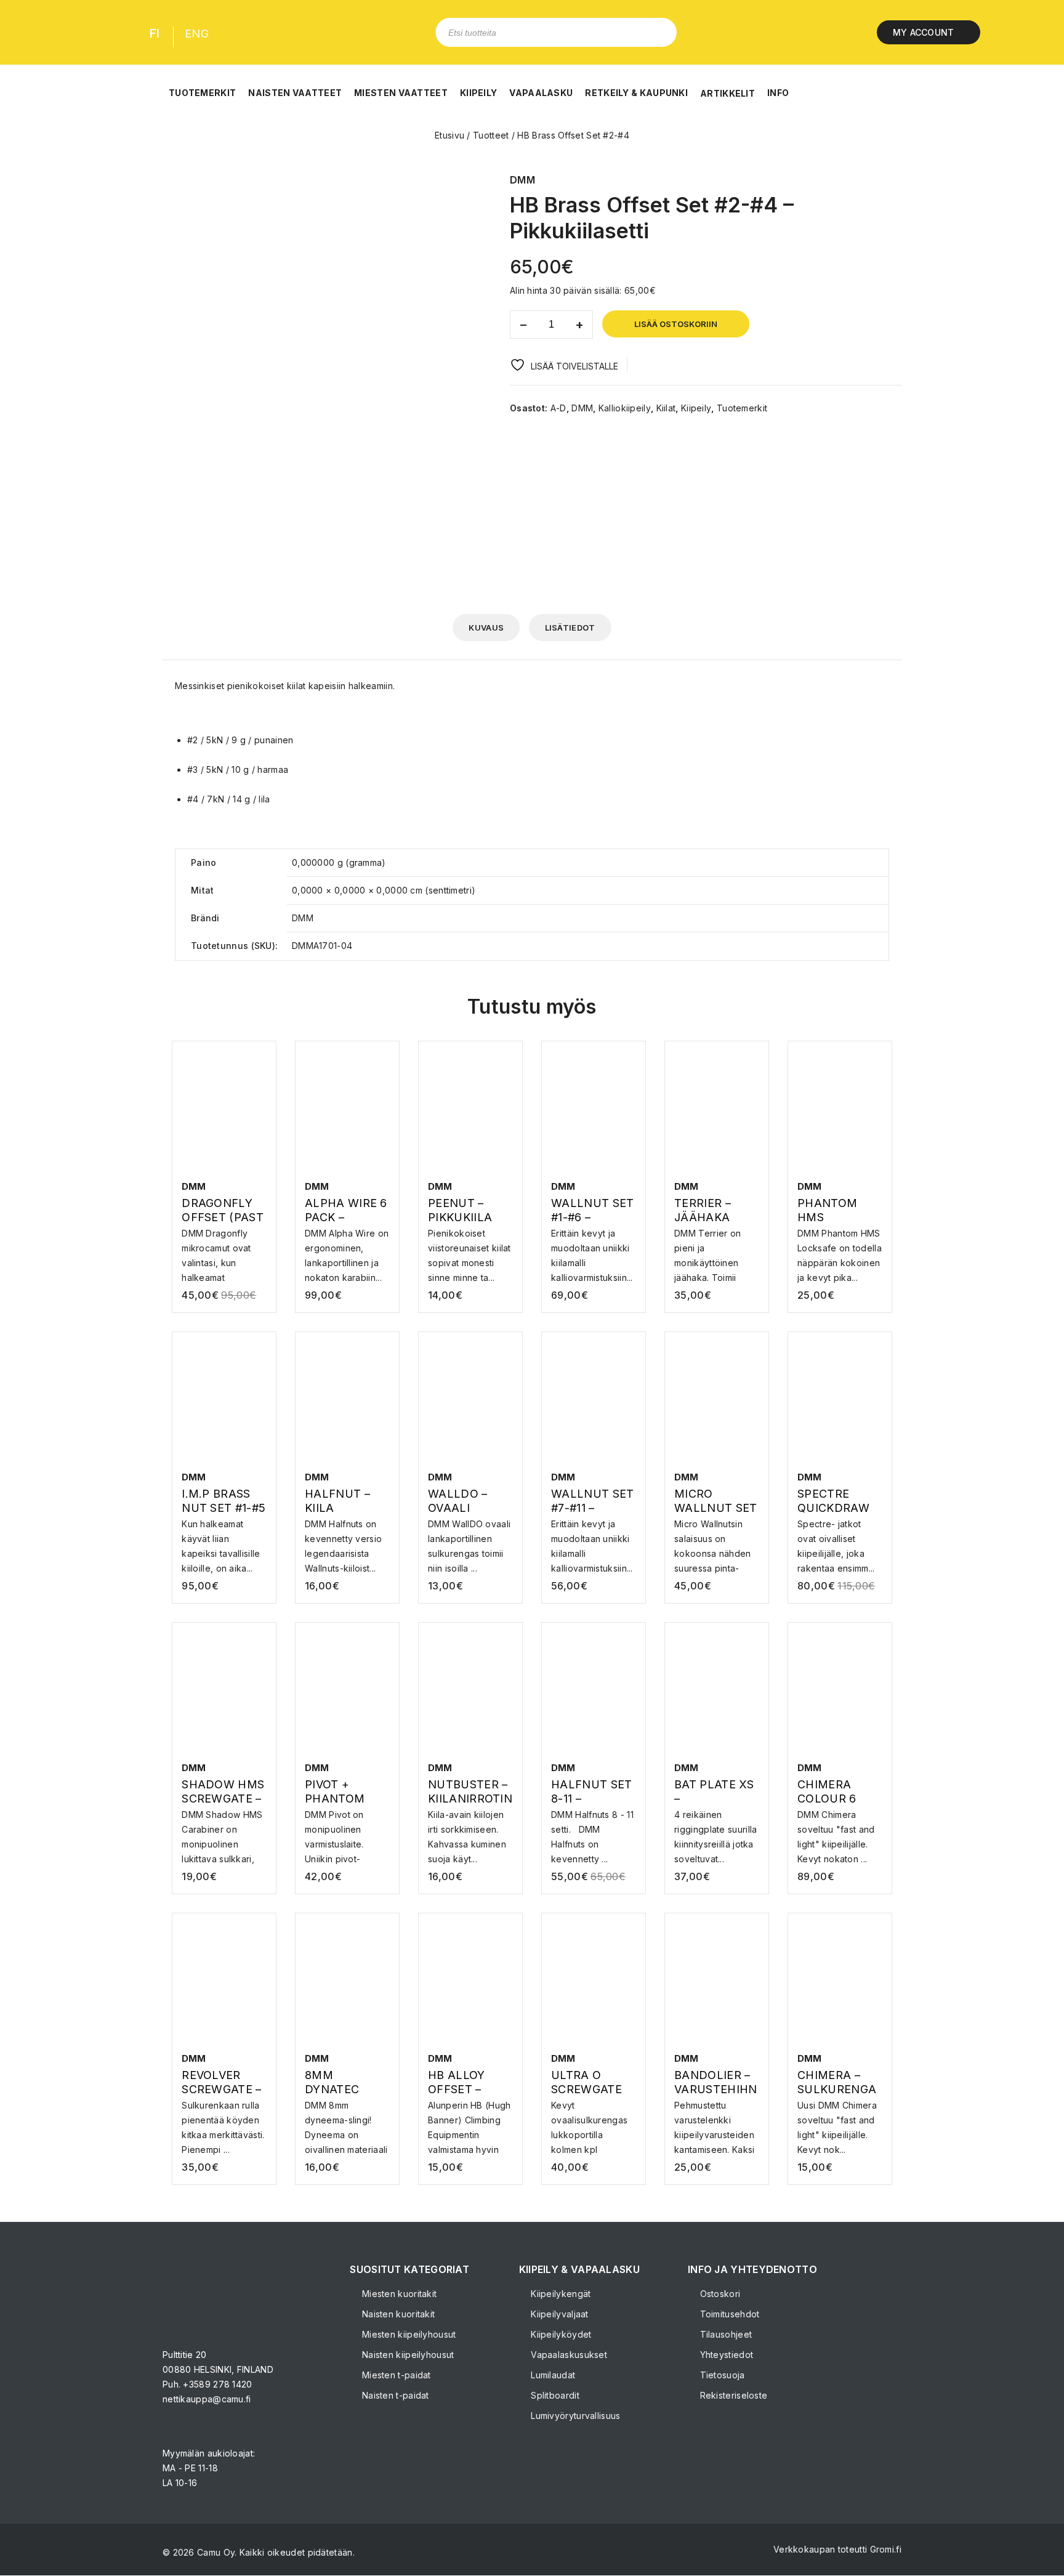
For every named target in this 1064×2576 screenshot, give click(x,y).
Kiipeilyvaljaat (558, 2314)
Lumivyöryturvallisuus (574, 2416)
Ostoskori (719, 2294)
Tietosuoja (721, 2375)
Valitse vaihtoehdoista (226, 1245)
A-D (558, 408)
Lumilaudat (552, 2375)
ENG (197, 34)
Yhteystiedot (725, 2355)
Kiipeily (696, 408)
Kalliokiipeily (625, 408)
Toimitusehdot (728, 2314)
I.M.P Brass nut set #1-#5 (877, 180)
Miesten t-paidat (395, 2375)
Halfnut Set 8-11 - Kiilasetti (893, 180)
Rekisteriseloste (732, 2395)
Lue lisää (717, 1238)
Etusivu (449, 135)
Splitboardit (554, 2395)
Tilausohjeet (724, 2334)
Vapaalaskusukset (568, 2355)
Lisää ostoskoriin (676, 324)
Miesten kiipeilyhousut (408, 2334)
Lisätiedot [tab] (570, 628)
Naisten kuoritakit (397, 2314)
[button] (202, 86)
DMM (582, 408)
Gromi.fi (886, 2549)
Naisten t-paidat (394, 2395)
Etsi (658, 32)
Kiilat (666, 408)
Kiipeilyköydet (560, 2334)
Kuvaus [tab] (486, 628)
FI (155, 34)
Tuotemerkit (742, 408)
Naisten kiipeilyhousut (407, 2355)
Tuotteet (491, 135)
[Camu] (64, 32)
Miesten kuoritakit (398, 2294)
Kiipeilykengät (560, 2294)
